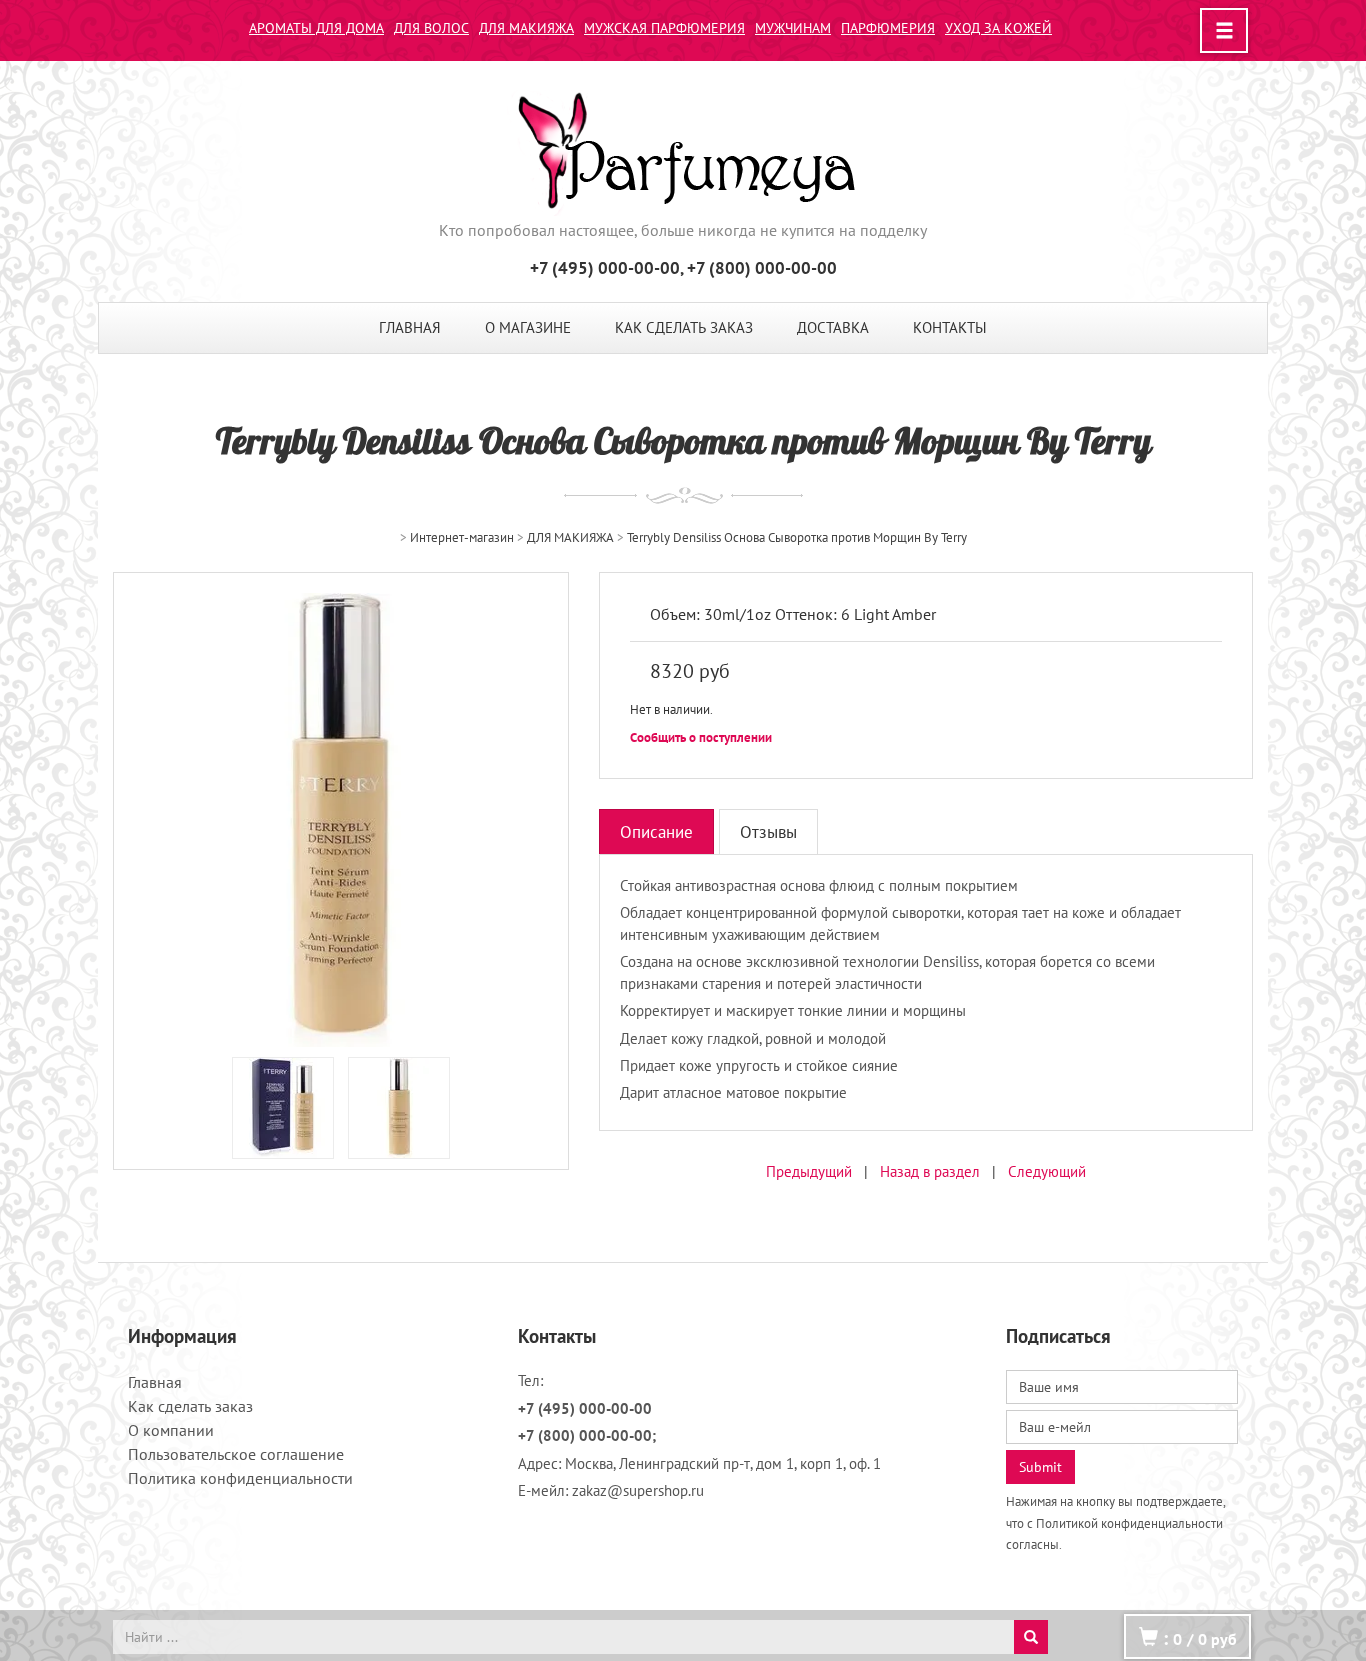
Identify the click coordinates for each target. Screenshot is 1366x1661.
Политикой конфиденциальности (1129, 1523)
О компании (171, 1430)
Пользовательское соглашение (236, 1454)
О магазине (528, 327)
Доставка (833, 327)
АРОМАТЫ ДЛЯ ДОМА (316, 28)
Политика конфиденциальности (240, 1478)
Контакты (950, 327)
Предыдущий (809, 1171)
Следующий (1047, 1171)
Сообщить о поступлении (701, 737)
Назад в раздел (930, 1171)
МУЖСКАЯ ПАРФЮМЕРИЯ (664, 28)
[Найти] (1031, 1637)
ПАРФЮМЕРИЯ (888, 28)
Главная (410, 327)
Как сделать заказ (684, 327)
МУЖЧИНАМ (793, 28)
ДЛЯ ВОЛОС (431, 28)
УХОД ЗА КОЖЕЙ (998, 28)
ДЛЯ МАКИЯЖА (526, 28)
